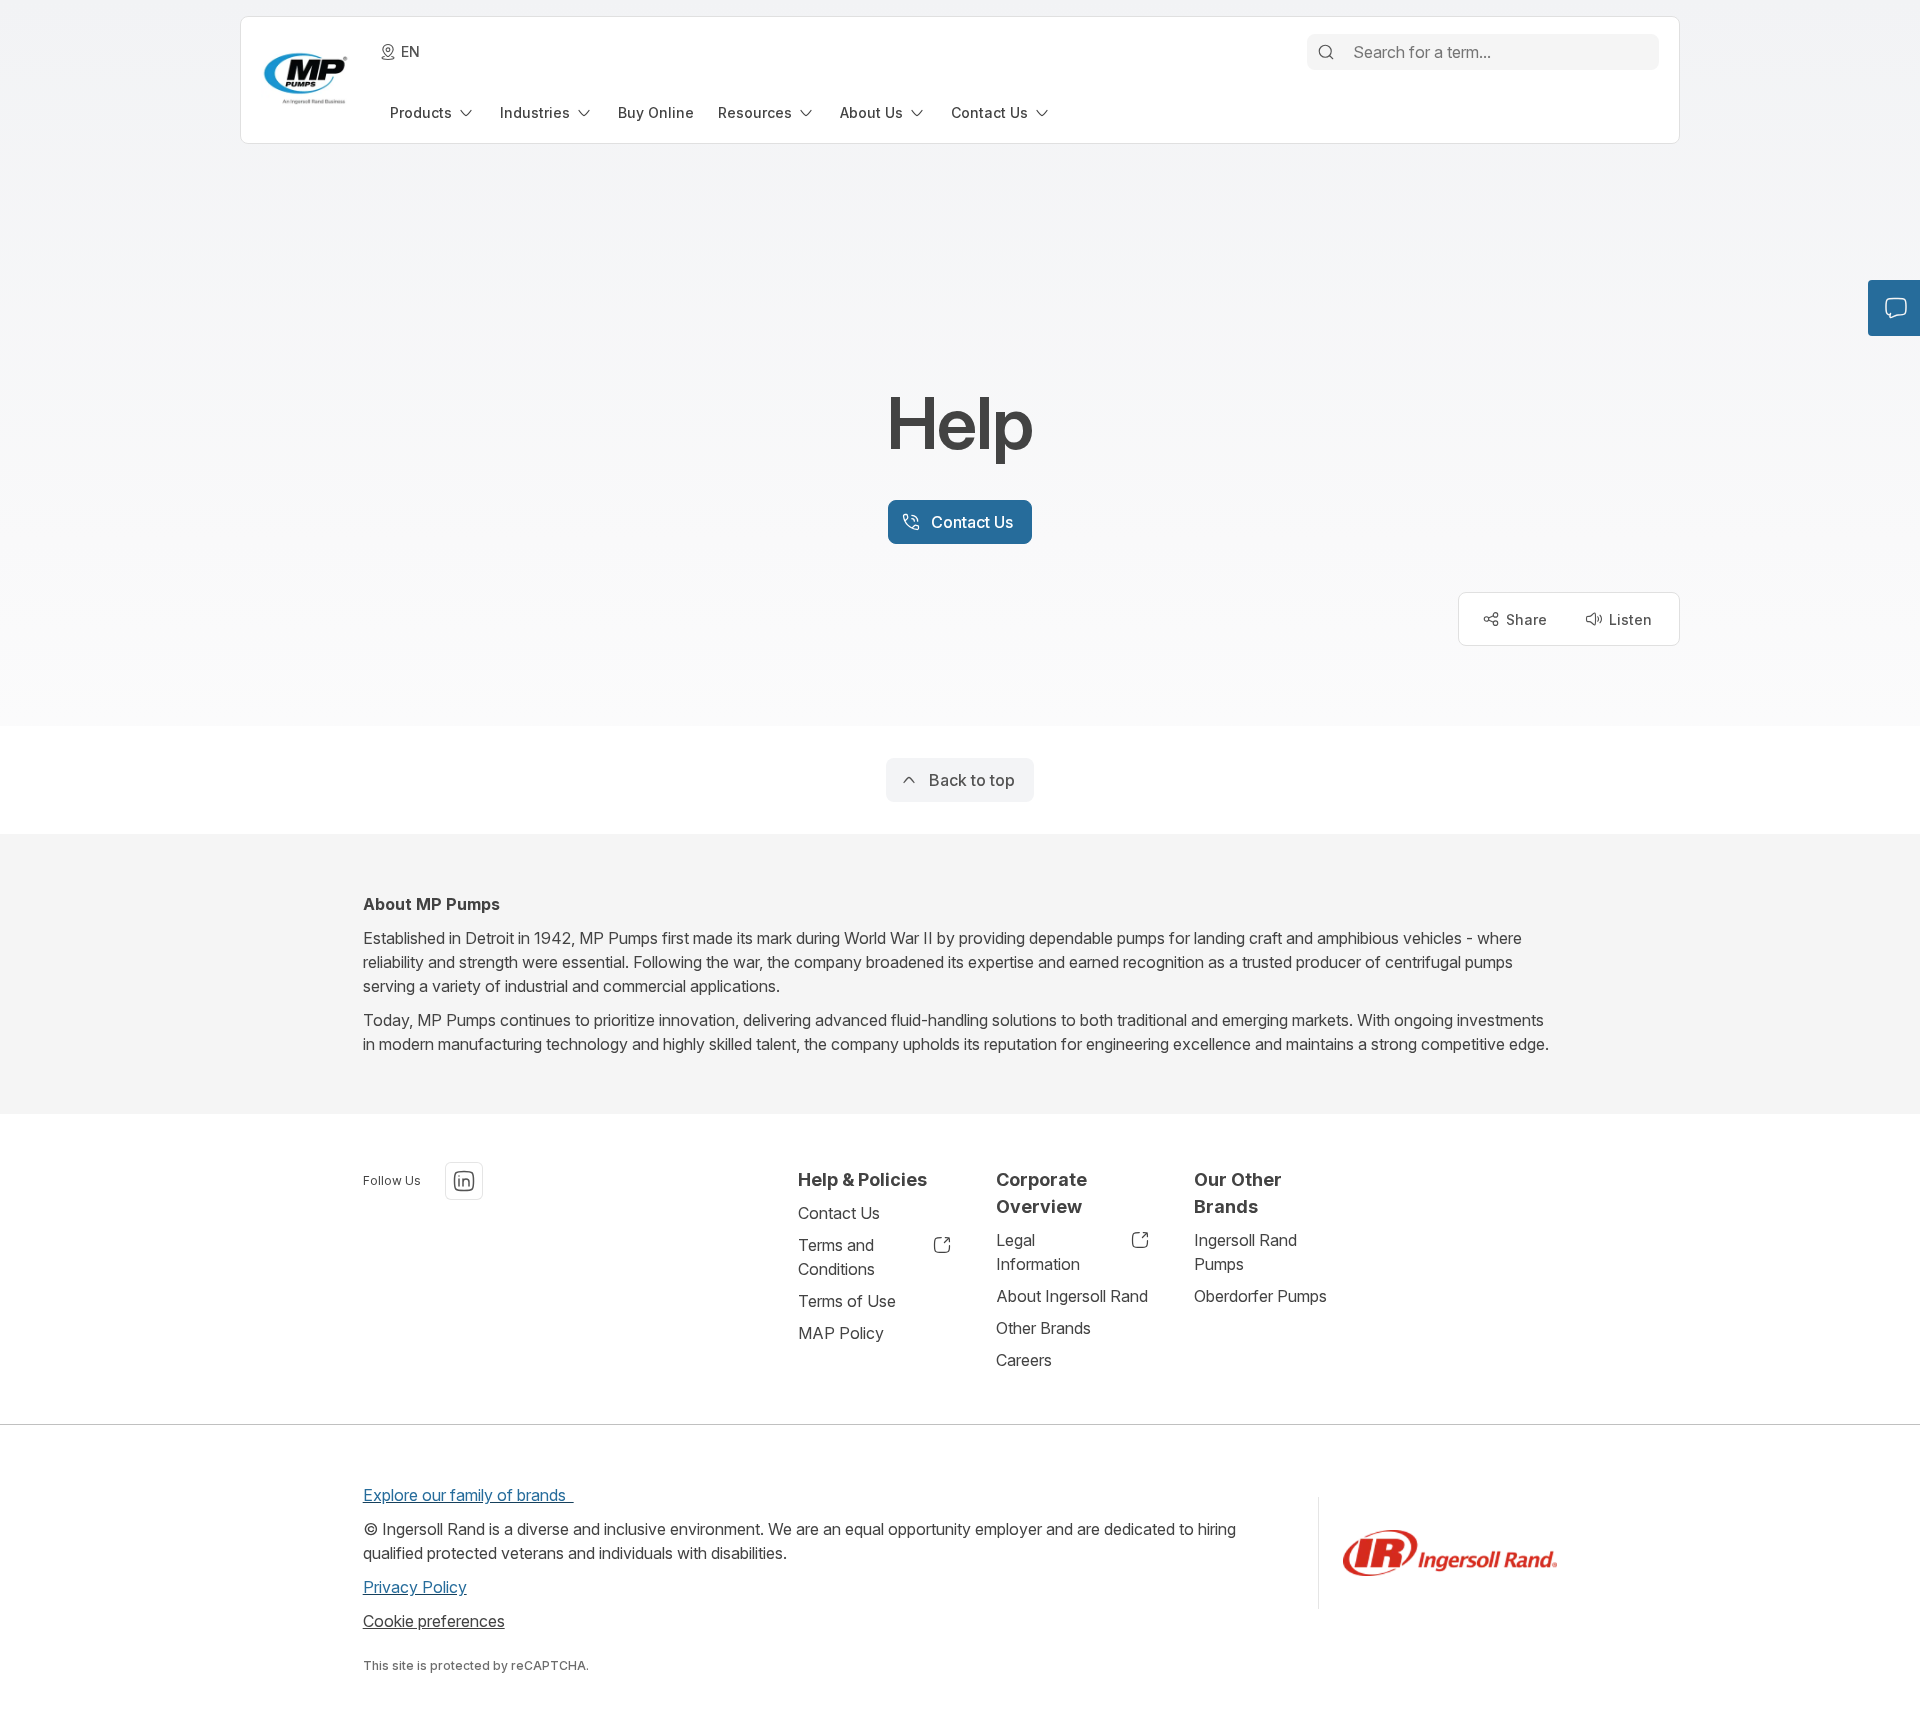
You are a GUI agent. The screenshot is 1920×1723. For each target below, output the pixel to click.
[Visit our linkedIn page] (464, 1181)
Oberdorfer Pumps (1260, 1296)
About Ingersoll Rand (1072, 1296)
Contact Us (839, 1213)
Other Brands (1043, 1328)
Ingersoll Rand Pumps (1245, 1252)
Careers (1024, 1360)
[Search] (1326, 52)
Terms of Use (847, 1301)
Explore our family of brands (468, 1495)
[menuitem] (433, 112)
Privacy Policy (415, 1587)
